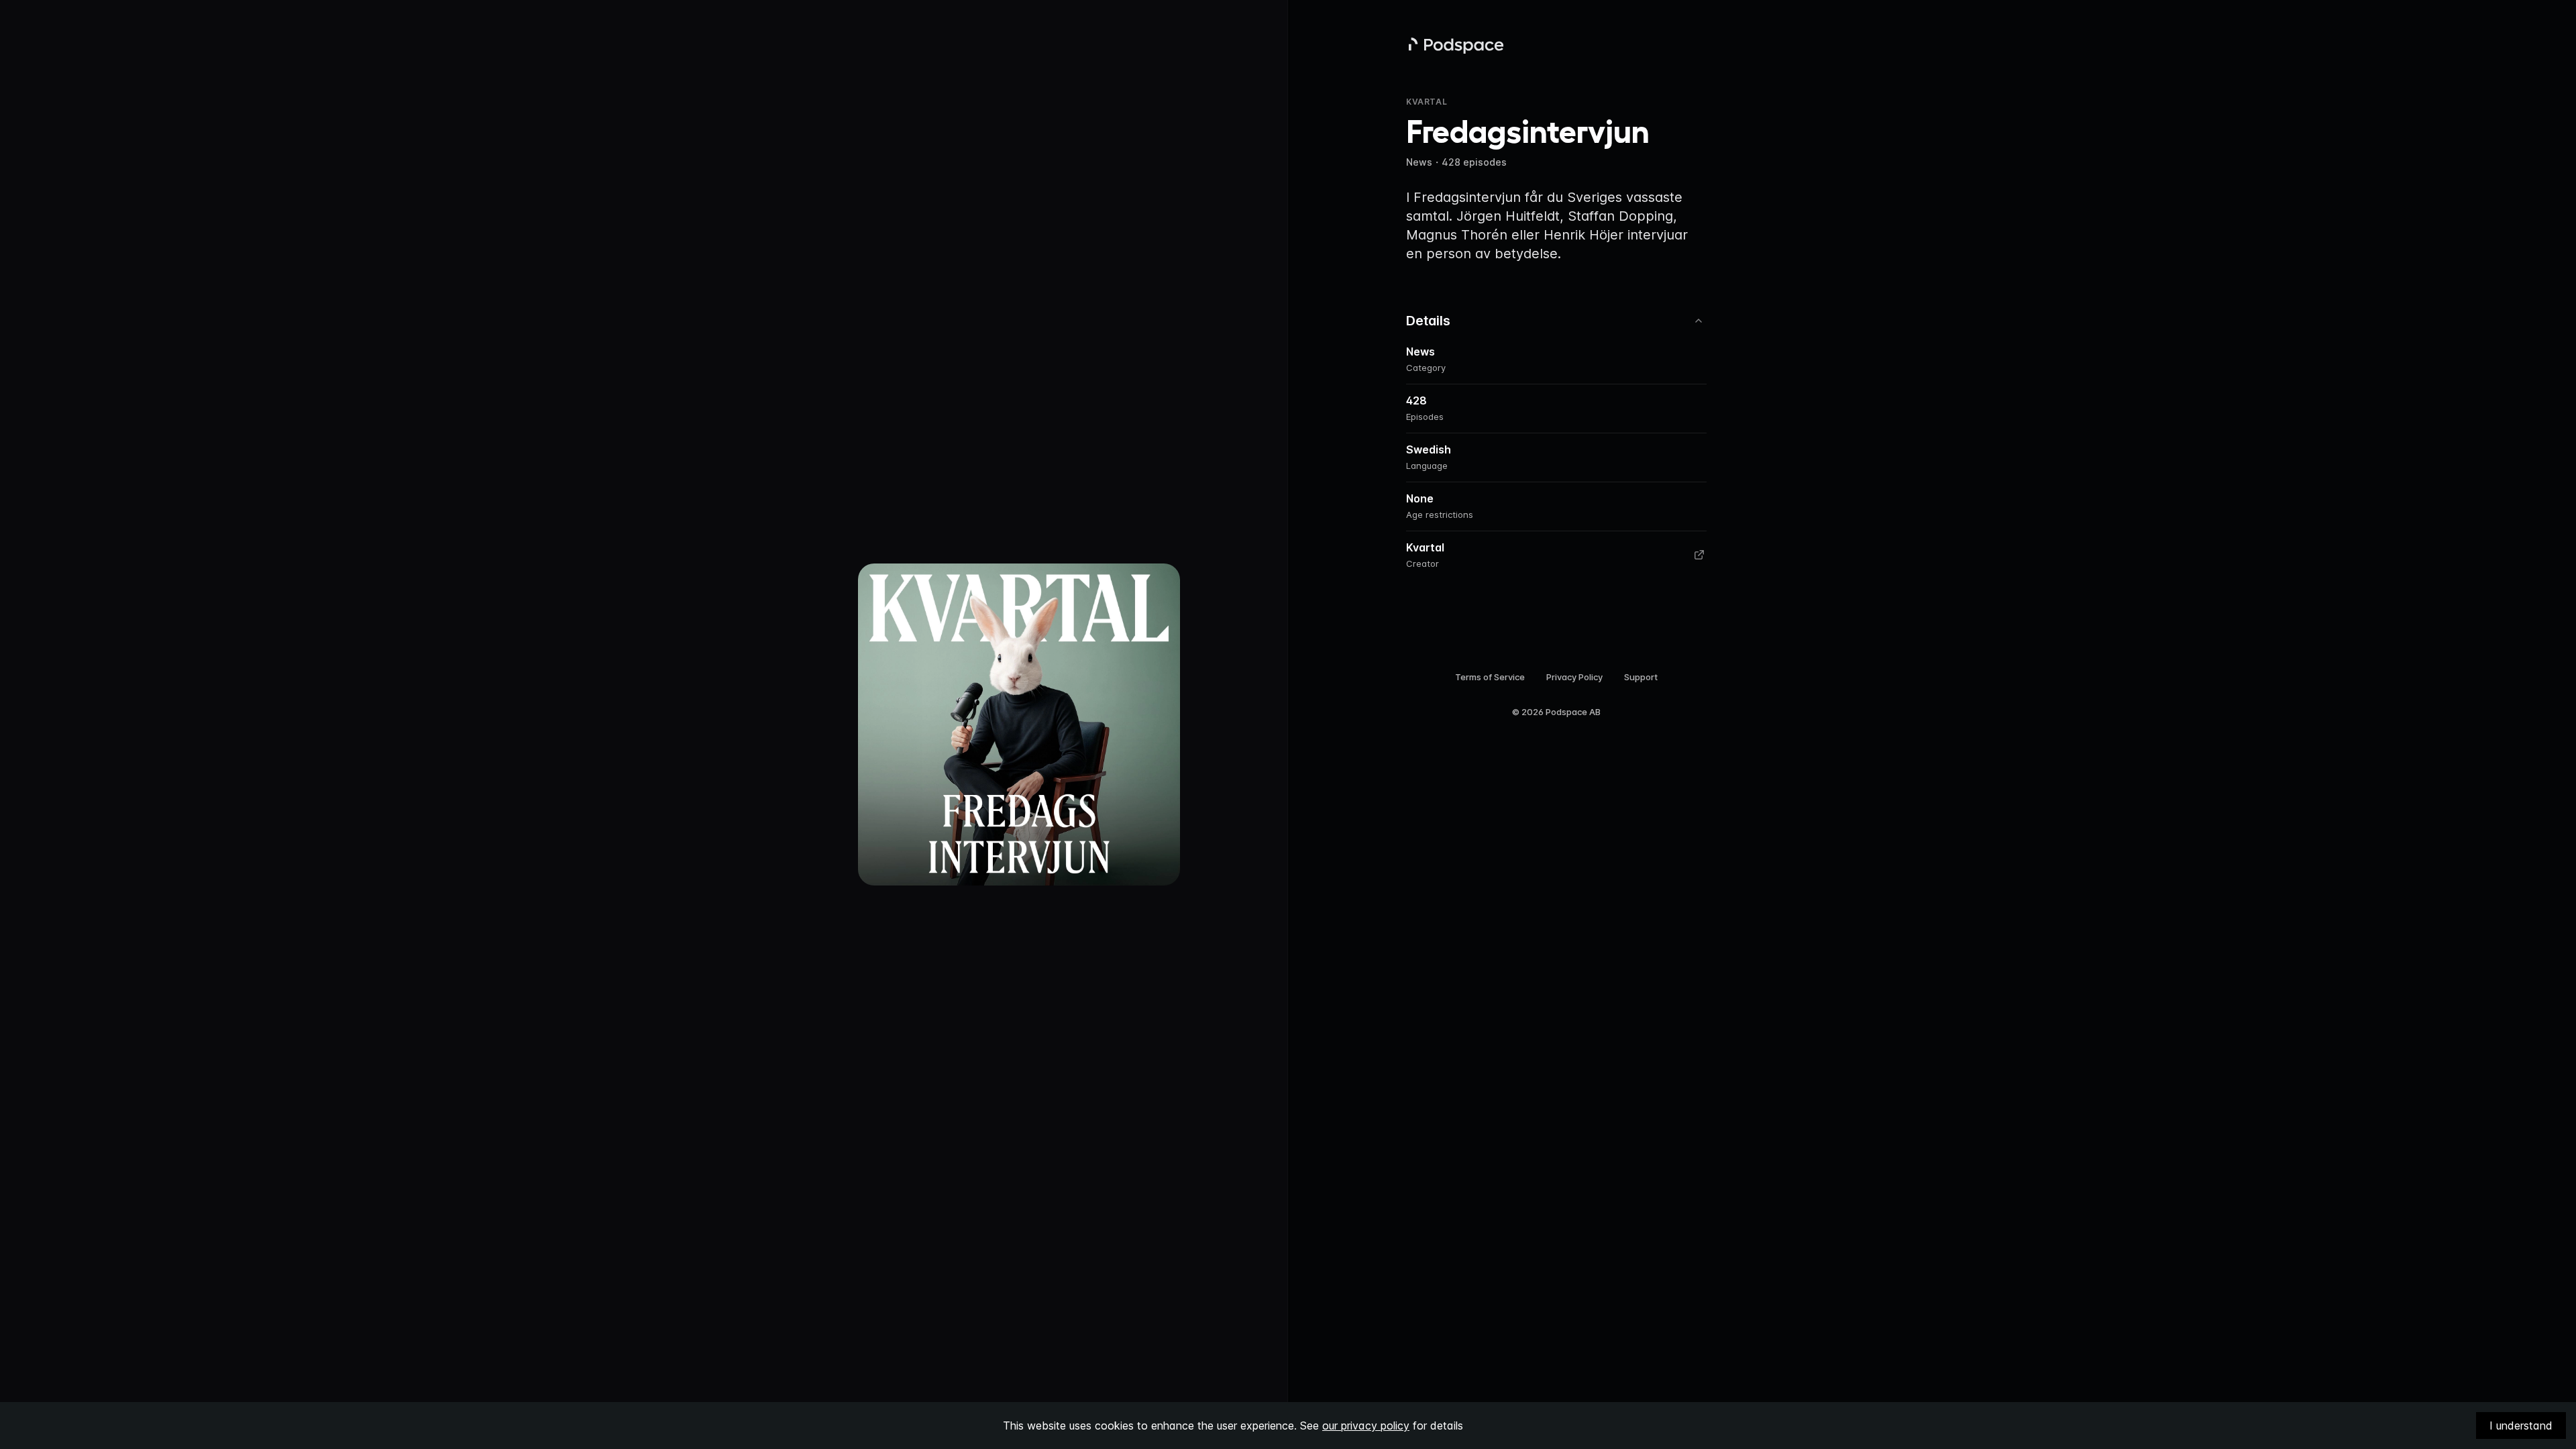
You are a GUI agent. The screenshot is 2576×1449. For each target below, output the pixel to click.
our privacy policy (1366, 1426)
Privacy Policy (1574, 677)
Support (1641, 677)
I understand (2521, 1426)
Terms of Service (1490, 677)
